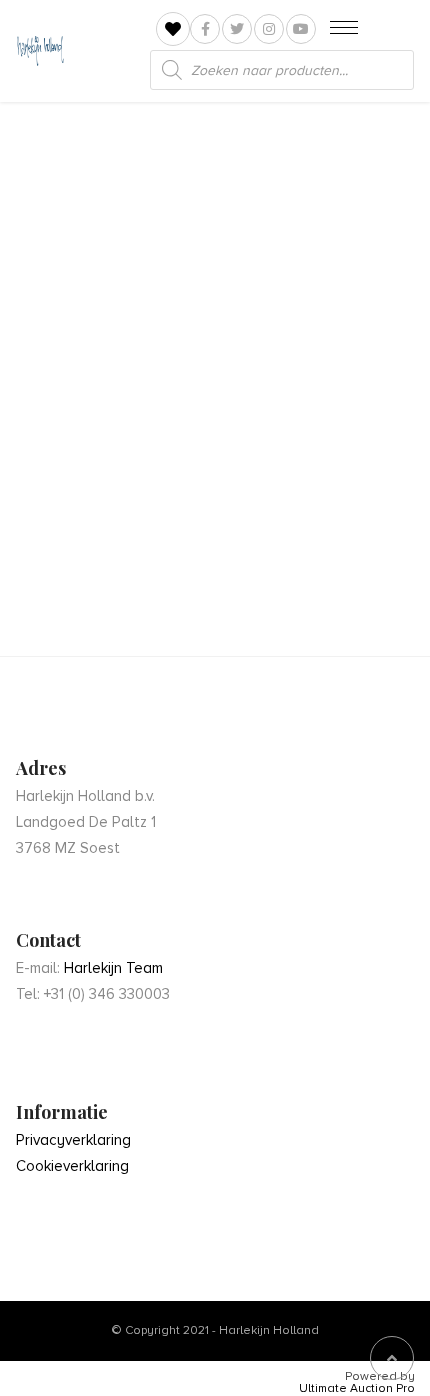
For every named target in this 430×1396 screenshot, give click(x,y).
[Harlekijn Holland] (40, 51)
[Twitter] (237, 29)
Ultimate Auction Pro (357, 1389)
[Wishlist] (173, 29)
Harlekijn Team (113, 968)
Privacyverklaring (73, 1140)
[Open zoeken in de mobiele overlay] (282, 70)
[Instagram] (269, 29)
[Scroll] (392, 1358)
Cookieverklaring (72, 1166)
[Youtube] (301, 29)
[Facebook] (205, 29)
